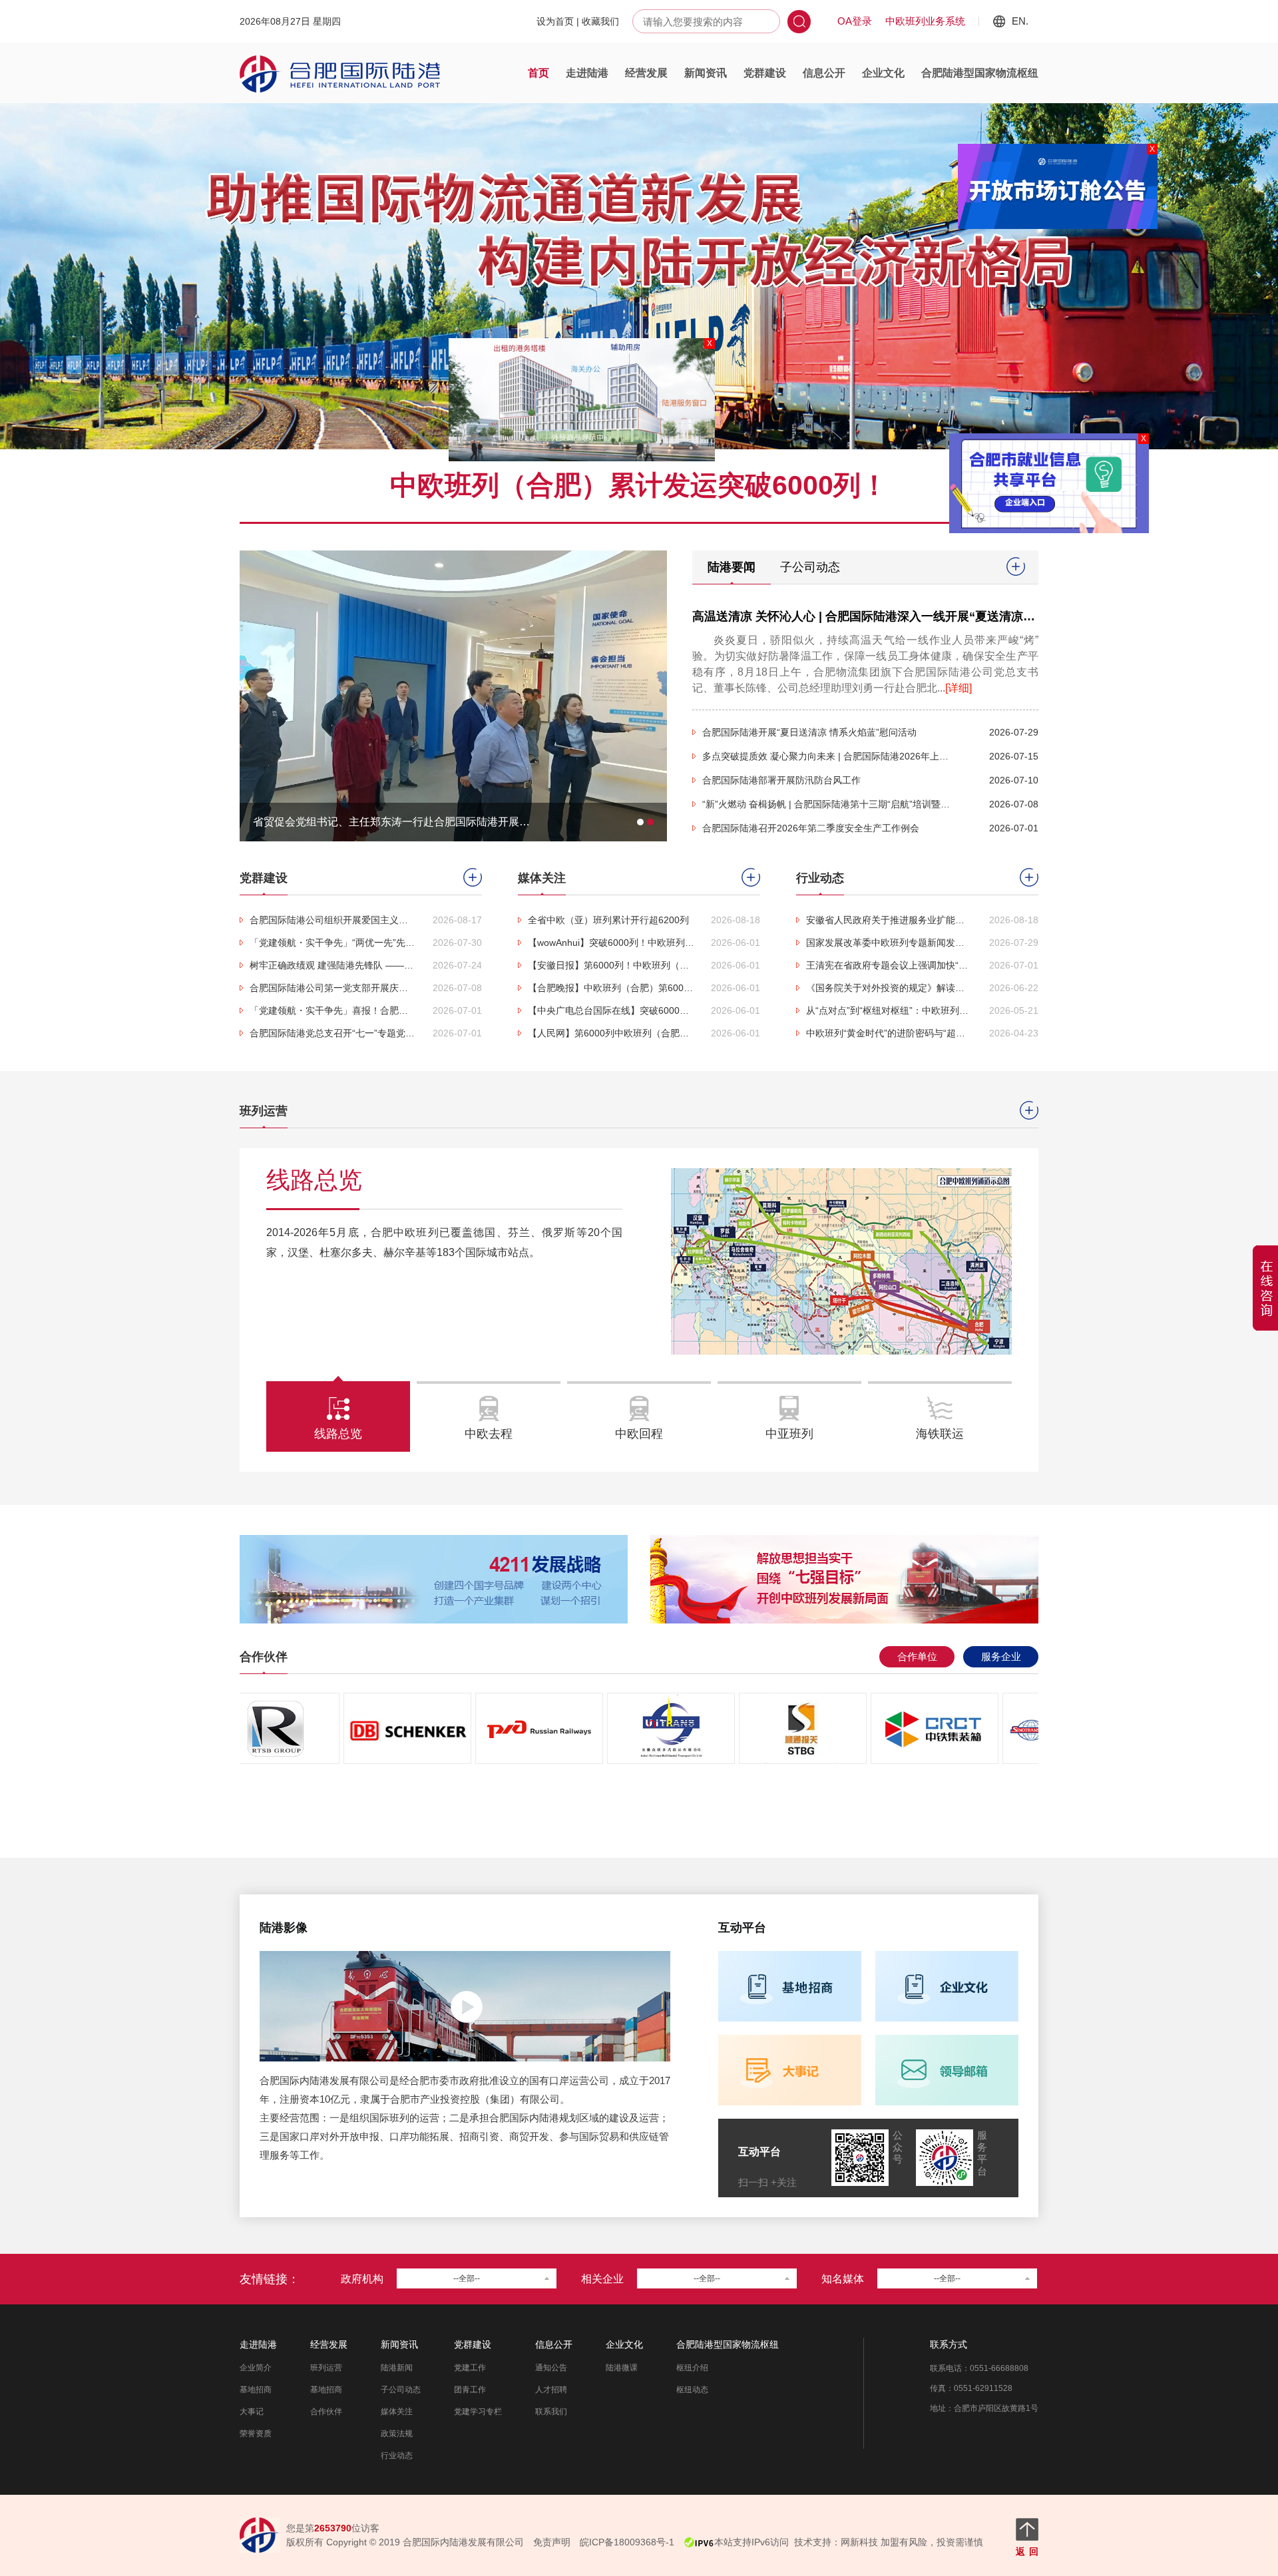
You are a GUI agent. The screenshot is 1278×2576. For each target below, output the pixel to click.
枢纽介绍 (692, 2368)
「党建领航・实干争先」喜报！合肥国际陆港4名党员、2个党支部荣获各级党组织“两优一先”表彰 (333, 1010)
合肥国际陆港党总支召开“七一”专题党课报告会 (333, 1033)
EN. (1020, 21)
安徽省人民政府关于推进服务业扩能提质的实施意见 (889, 920)
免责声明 (552, 2542)
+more (473, 877)
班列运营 (326, 2368)
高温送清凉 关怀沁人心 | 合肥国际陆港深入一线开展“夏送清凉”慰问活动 (885, 616)
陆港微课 (622, 2368)
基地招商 (256, 2390)
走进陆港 (587, 73)
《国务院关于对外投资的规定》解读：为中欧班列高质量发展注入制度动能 (889, 988)
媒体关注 (397, 2412)
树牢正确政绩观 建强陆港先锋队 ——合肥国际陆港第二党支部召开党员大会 (333, 965)
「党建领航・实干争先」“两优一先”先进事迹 (333, 943)
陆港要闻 (732, 567)
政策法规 (397, 2434)
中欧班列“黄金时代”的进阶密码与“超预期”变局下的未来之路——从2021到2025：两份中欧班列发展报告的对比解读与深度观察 (889, 1033)
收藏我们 (600, 21)
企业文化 (883, 73)
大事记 (252, 2412)
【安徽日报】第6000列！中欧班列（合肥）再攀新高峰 (611, 965)
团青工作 (470, 2390)
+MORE (1016, 566)
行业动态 (397, 2456)
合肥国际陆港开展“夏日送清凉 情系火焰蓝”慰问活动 (809, 732)
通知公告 (551, 2368)
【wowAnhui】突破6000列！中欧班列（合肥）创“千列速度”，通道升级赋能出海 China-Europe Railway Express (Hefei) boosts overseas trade (611, 943)
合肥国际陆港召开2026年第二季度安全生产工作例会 (811, 828)
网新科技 (859, 2542)
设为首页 (555, 21)
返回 (1027, 2551)
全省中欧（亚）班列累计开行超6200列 (608, 920)
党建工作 (470, 2368)
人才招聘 (551, 2390)
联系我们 (551, 2412)
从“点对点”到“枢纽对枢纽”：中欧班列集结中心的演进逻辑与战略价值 (889, 1010)
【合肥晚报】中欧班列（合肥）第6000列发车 (611, 988)
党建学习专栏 (478, 2412)
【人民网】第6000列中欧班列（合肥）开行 (611, 1033)
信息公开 (824, 73)
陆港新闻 (397, 2368)
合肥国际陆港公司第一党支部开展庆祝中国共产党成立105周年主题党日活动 (333, 988)
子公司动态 (810, 567)
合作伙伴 (326, 2412)
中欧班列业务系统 (925, 21)
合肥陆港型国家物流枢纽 (980, 73)
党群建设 (765, 73)
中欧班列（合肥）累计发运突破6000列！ (639, 485)
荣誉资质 (256, 2434)
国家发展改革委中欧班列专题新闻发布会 (889, 943)
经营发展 (646, 73)
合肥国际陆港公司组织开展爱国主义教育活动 (333, 920)
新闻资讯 (706, 73)
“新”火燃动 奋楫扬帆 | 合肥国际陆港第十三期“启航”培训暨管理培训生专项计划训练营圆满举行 (829, 804)
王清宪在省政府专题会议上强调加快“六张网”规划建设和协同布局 (889, 965)
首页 (538, 73)
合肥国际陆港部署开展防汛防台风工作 (781, 780)
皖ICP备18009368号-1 (627, 2542)
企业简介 (256, 2368)
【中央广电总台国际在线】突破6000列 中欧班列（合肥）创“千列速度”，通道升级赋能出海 (611, 1010)
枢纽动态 (692, 2390)
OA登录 (855, 21)
